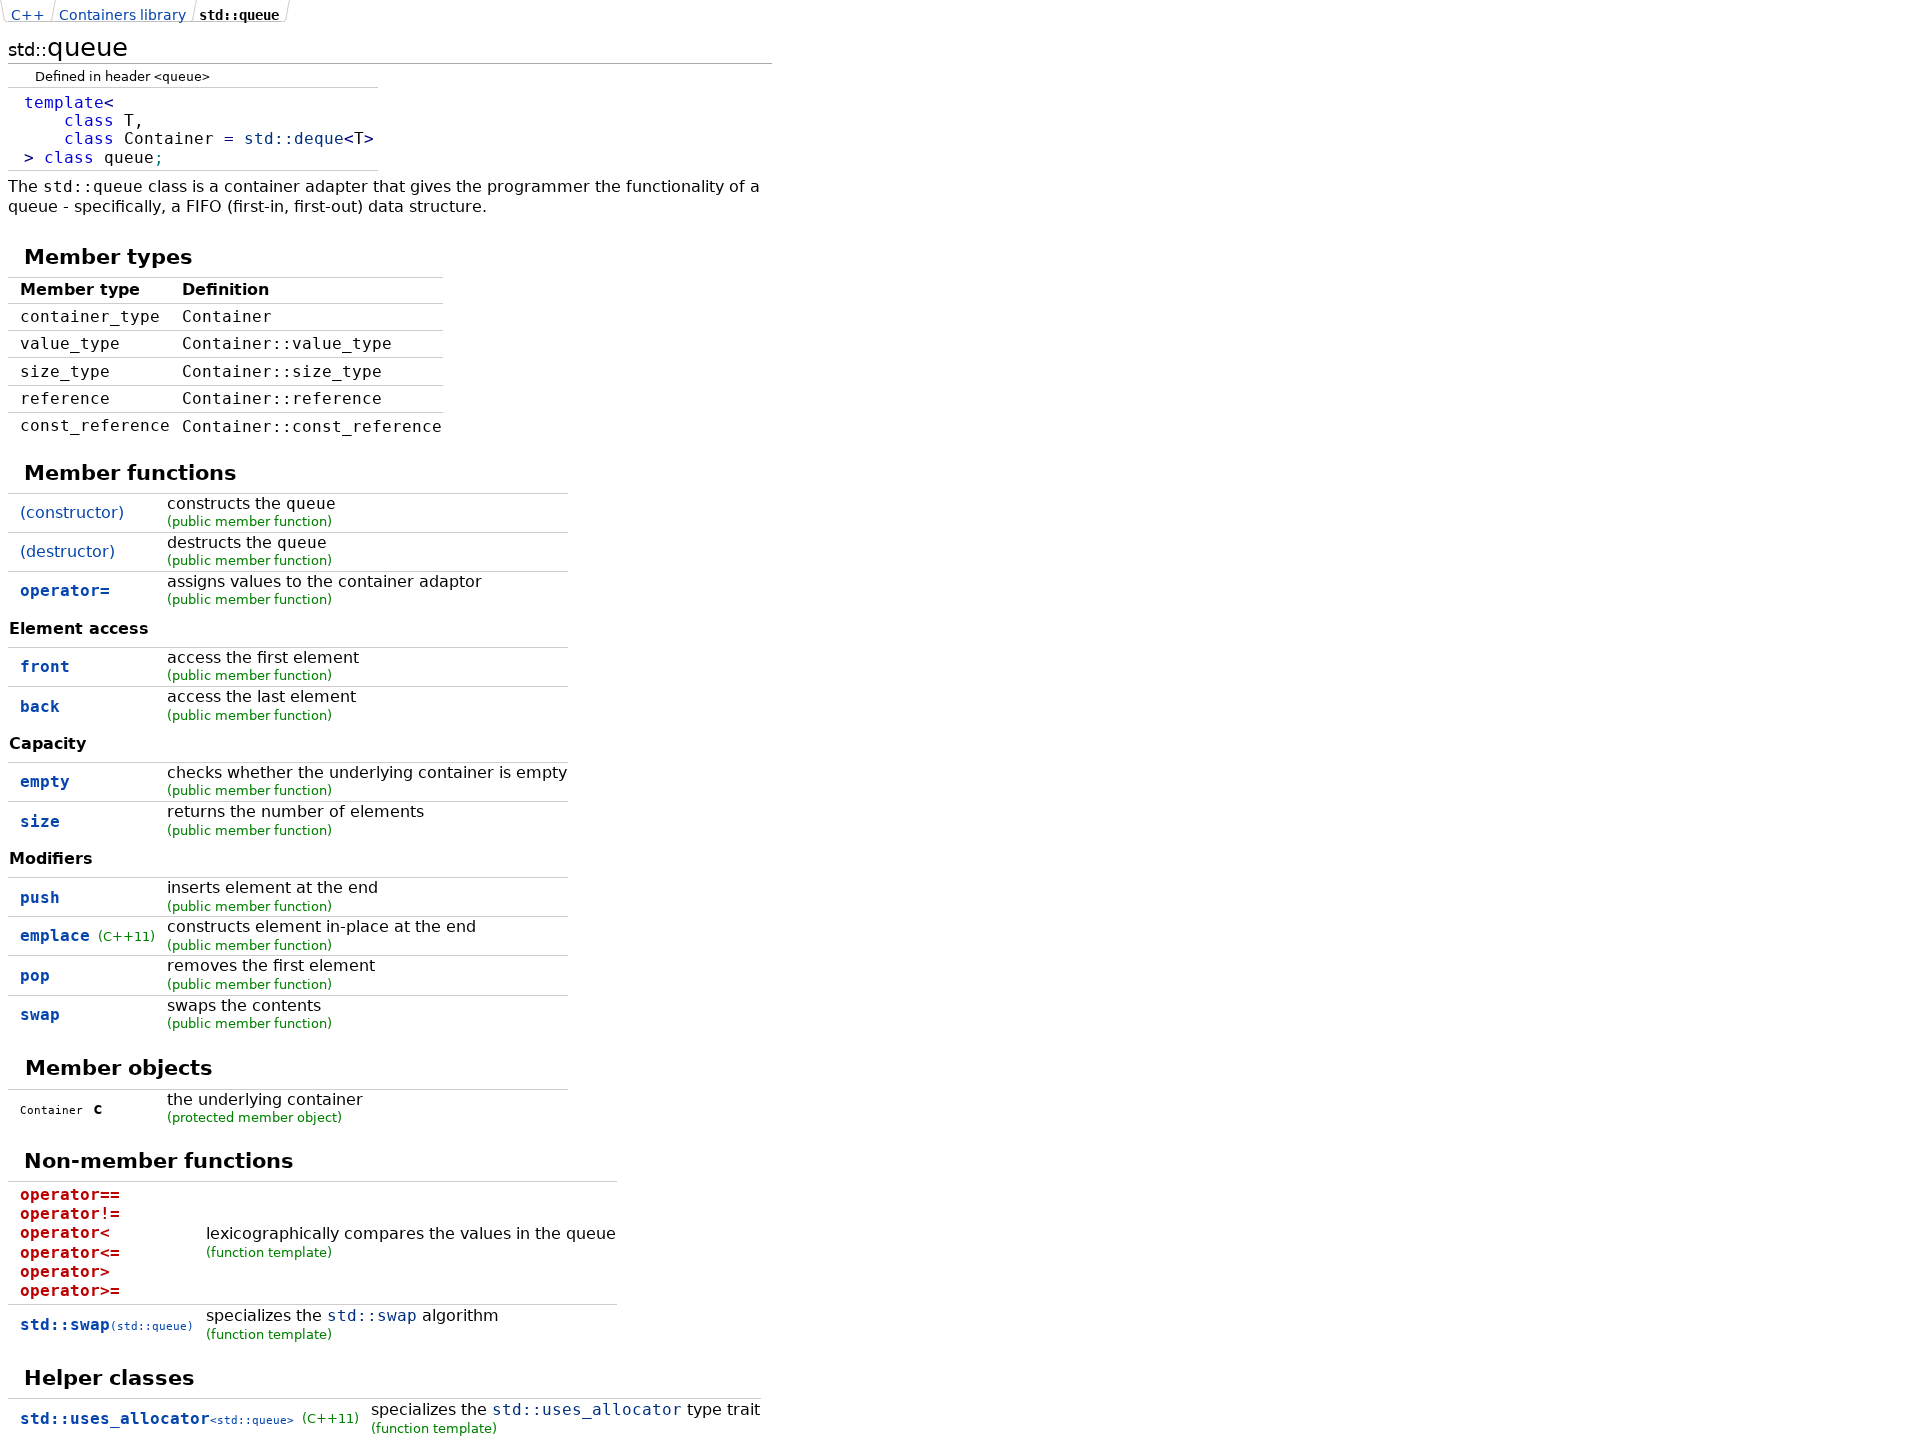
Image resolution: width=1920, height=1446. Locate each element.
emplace (55, 935)
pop (35, 975)
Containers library (122, 15)
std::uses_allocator (157, 1418)
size (40, 821)
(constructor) (72, 512)
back (40, 706)
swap (40, 1014)
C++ (28, 15)
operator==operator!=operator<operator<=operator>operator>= (70, 1242)
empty (45, 781)
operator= (65, 590)
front (45, 666)
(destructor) (67, 551)
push (40, 897)
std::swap (107, 1324)
